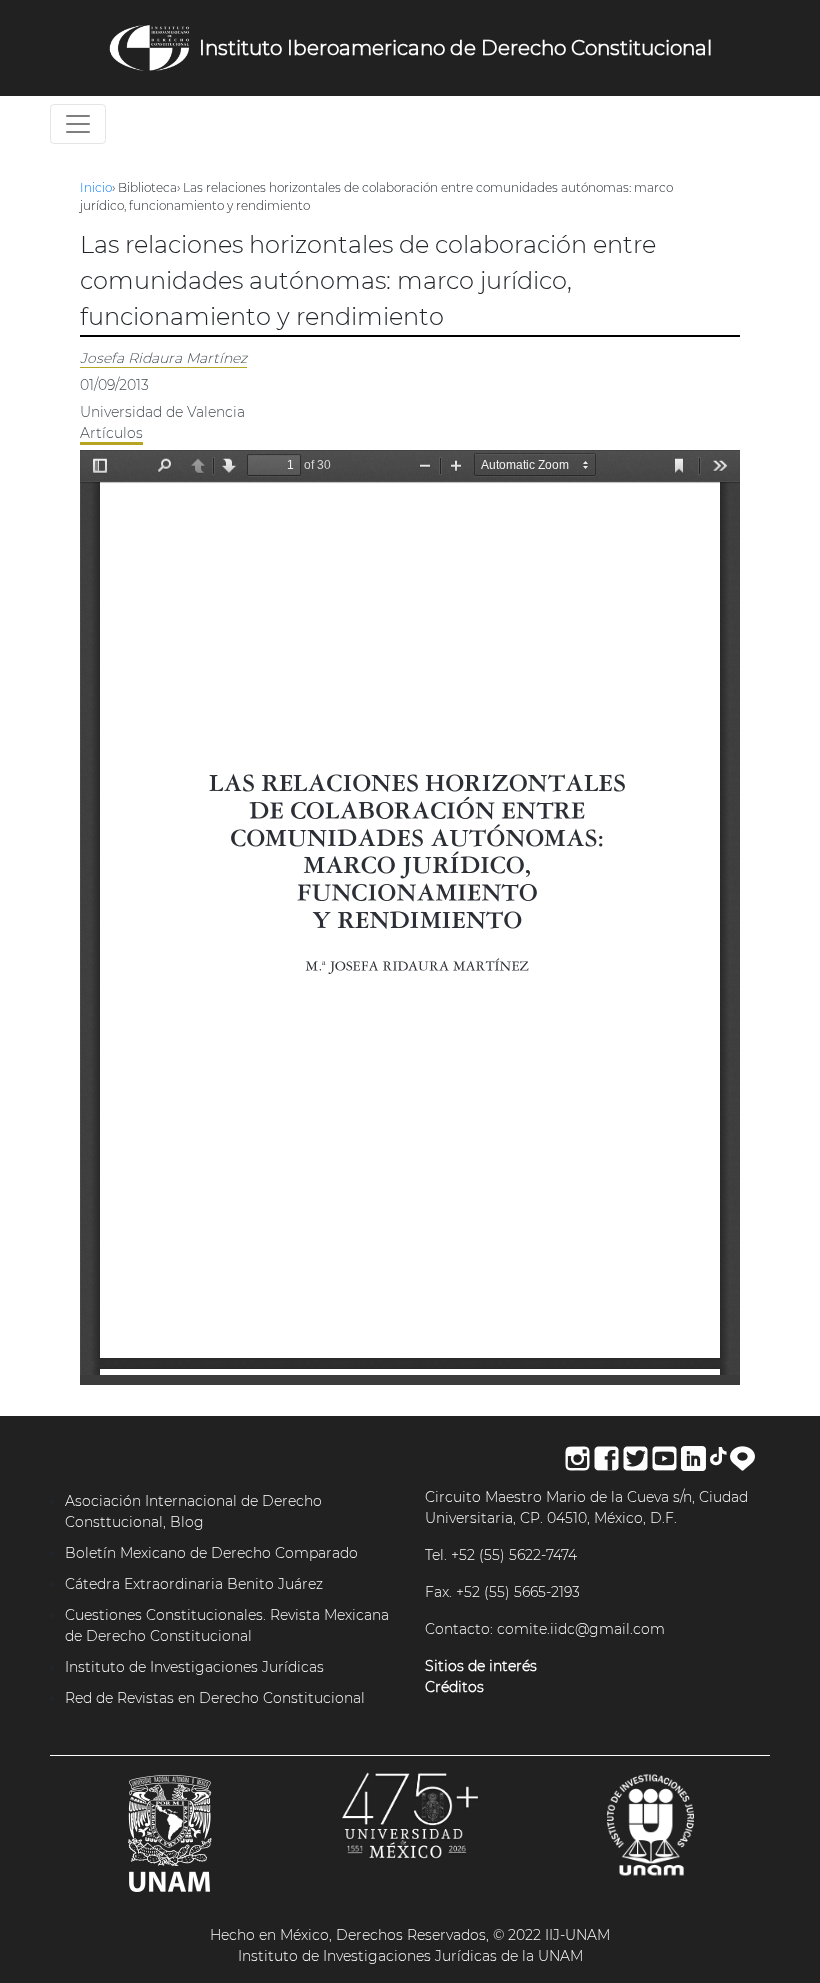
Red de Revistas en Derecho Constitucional (215, 1698)
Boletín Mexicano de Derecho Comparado (211, 1553)
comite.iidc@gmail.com (581, 1629)
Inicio (96, 187)
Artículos (111, 433)
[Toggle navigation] (78, 124)
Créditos (454, 1687)
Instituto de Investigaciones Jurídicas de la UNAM (410, 1956)
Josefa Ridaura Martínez (163, 358)
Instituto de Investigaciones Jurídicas (194, 1667)
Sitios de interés (481, 1666)
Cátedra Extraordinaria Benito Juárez (194, 1584)
